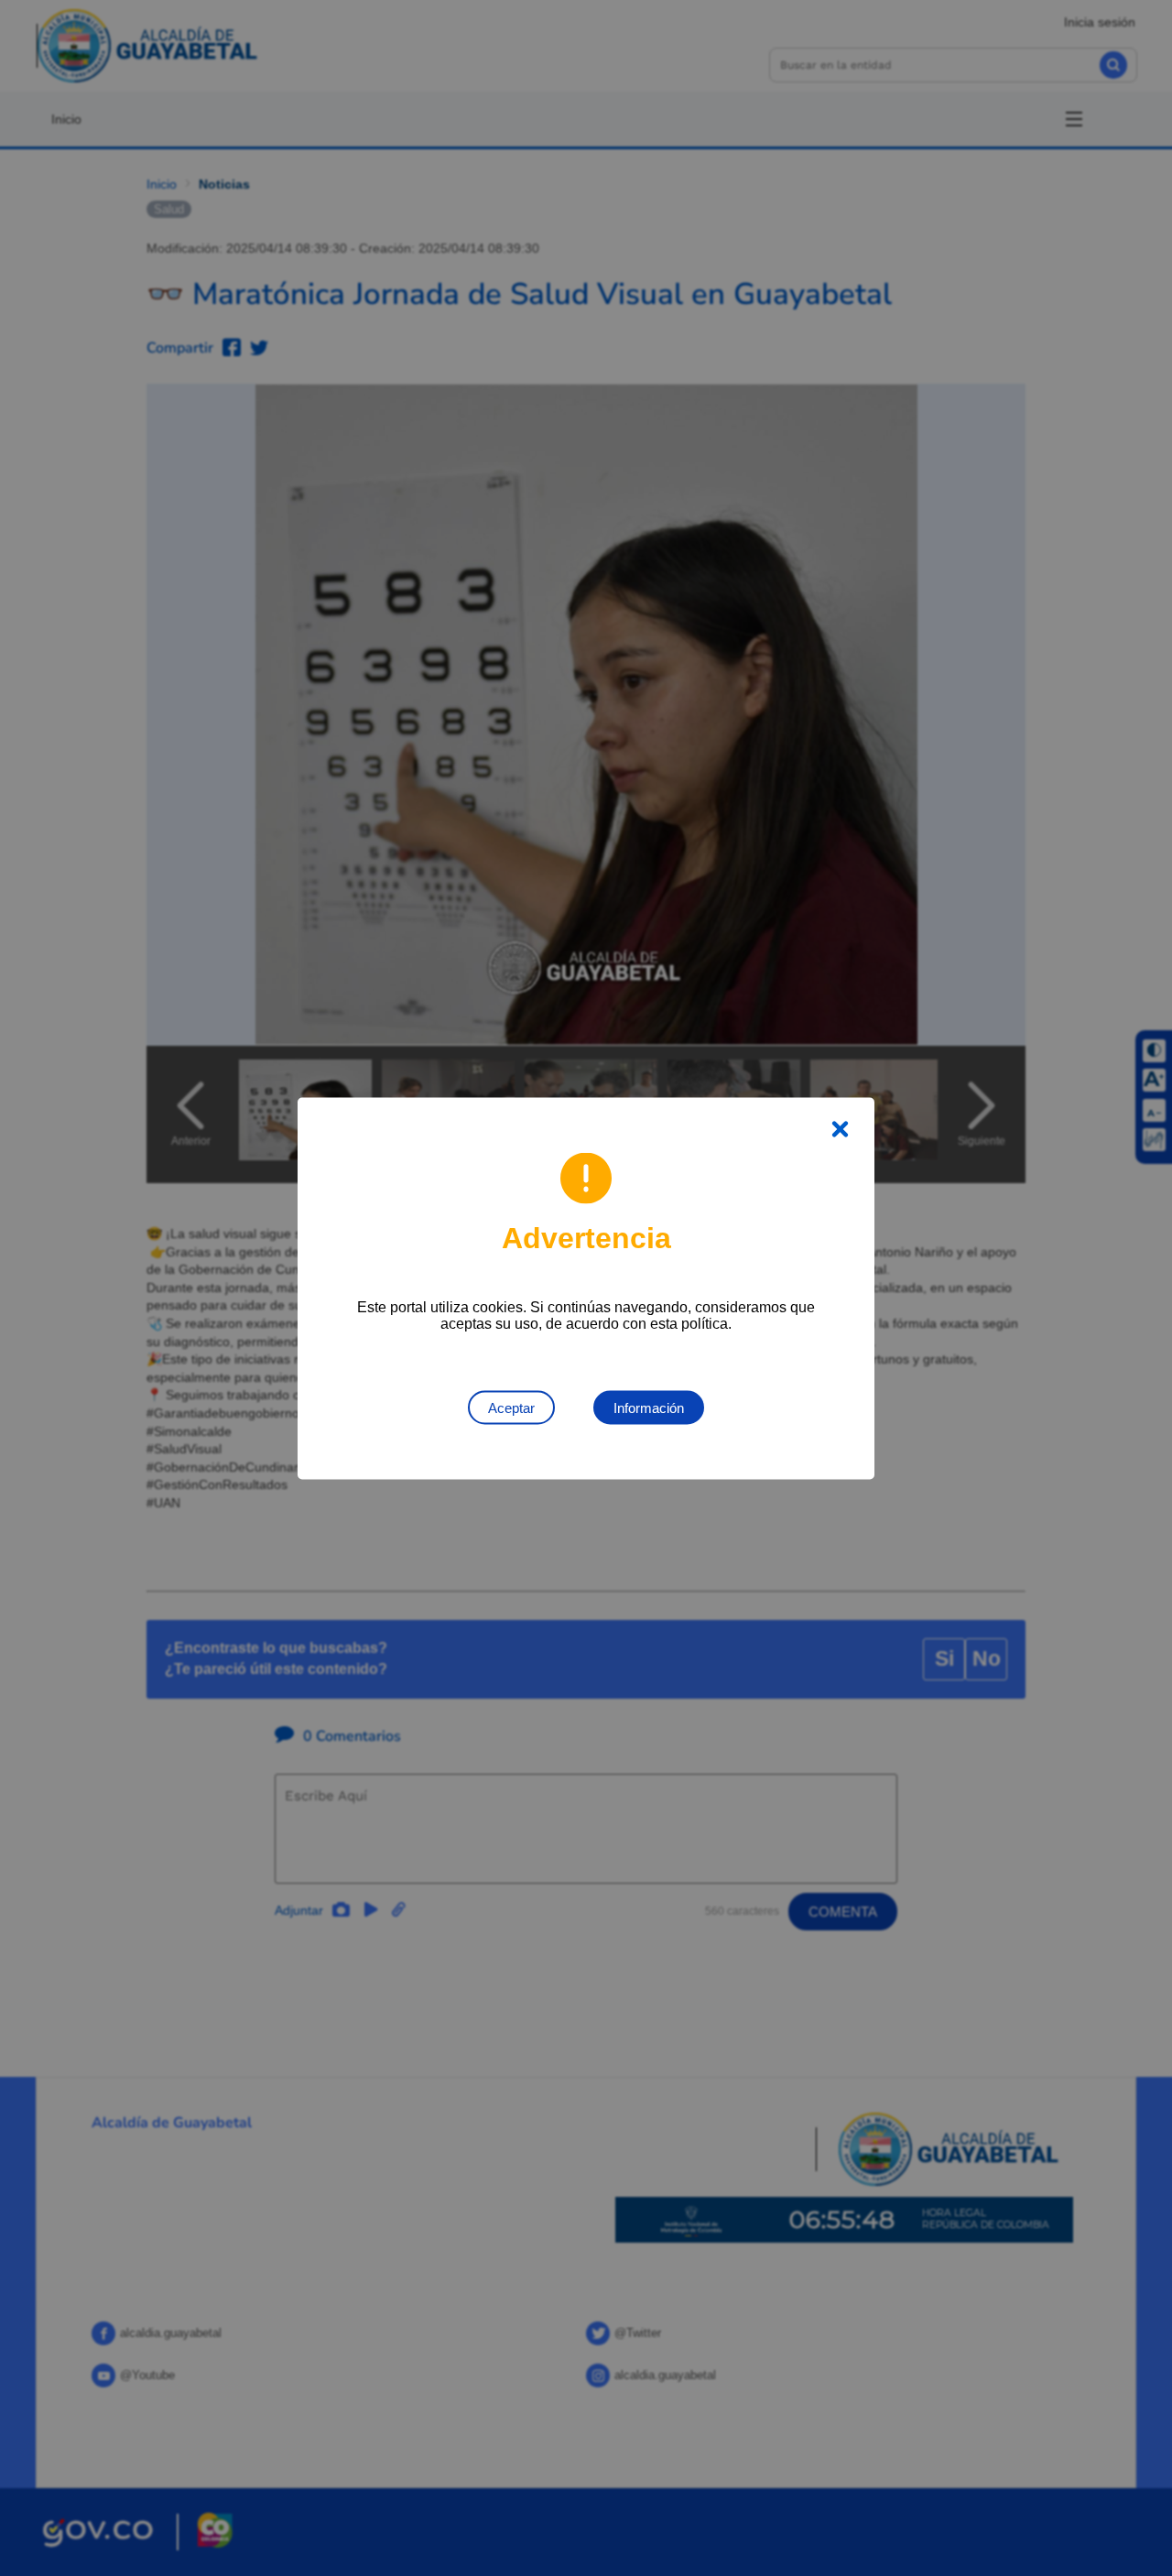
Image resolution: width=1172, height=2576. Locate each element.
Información (649, 1407)
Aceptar (511, 1407)
